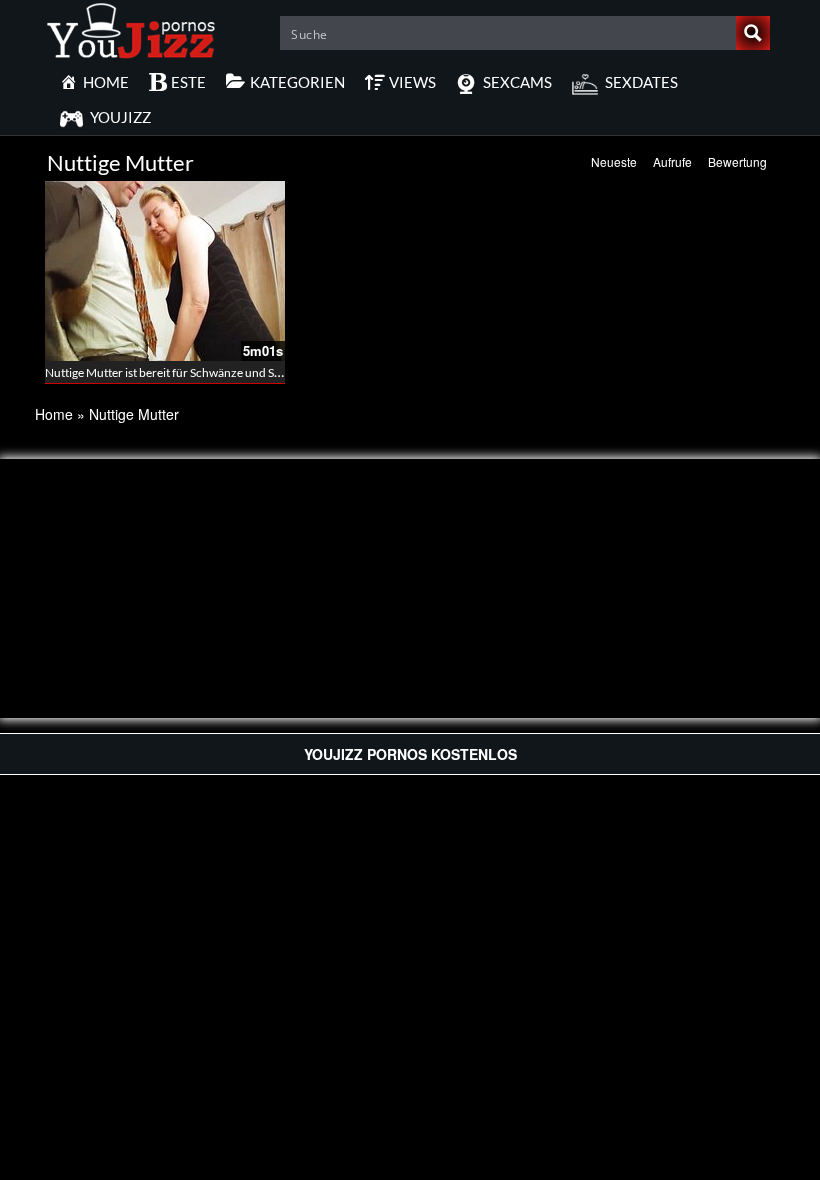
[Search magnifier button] (753, 33)
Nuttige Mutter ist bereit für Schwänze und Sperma (176, 372)
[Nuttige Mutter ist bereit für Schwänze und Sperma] (165, 271)
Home (54, 414)
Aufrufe (672, 161)
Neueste (614, 161)
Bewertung (737, 161)
